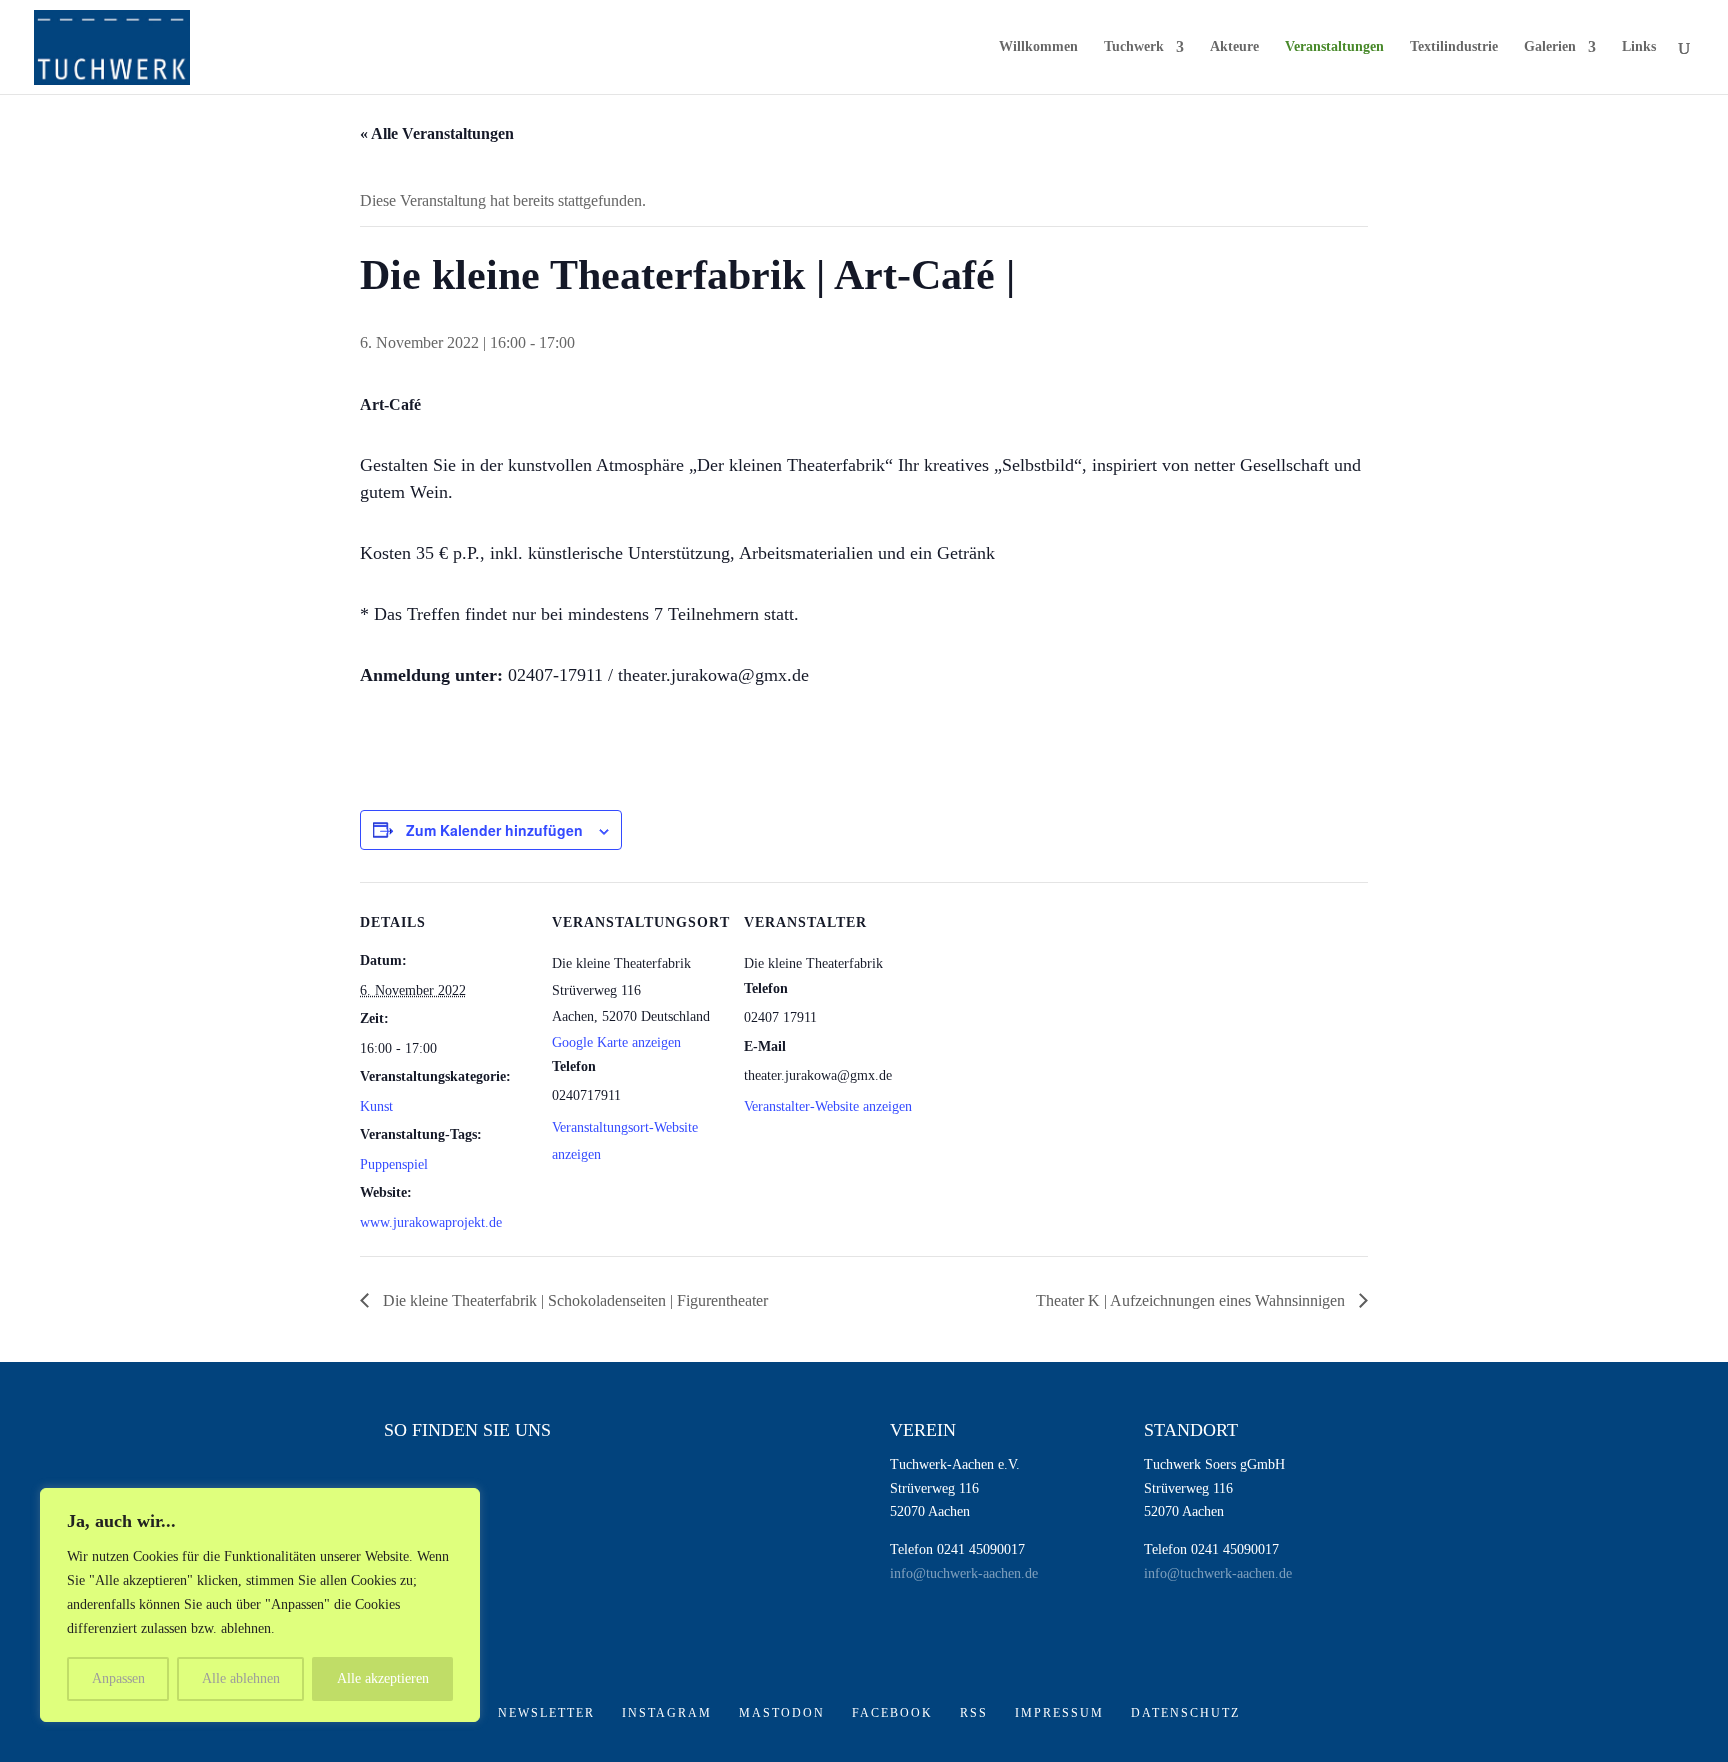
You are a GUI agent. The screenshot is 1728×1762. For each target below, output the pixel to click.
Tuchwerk (1134, 47)
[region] (260, 1605)
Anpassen (118, 1678)
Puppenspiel (394, 1164)
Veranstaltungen (1334, 47)
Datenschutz (1185, 1713)
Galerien (1550, 47)
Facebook (892, 1713)
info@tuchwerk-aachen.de (964, 1573)
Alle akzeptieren (383, 1678)
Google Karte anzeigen (616, 1042)
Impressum (1059, 1713)
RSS (974, 1713)
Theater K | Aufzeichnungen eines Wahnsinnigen (1192, 1300)
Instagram (667, 1713)
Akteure (1234, 47)
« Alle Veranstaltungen (437, 133)
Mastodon (782, 1713)
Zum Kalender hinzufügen (494, 830)
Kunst (376, 1106)
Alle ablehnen (241, 1678)
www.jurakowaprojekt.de (431, 1222)
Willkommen (1038, 47)
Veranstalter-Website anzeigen (828, 1106)
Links (1639, 47)
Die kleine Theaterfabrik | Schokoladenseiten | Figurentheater (573, 1300)
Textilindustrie (1454, 47)
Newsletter (546, 1713)
